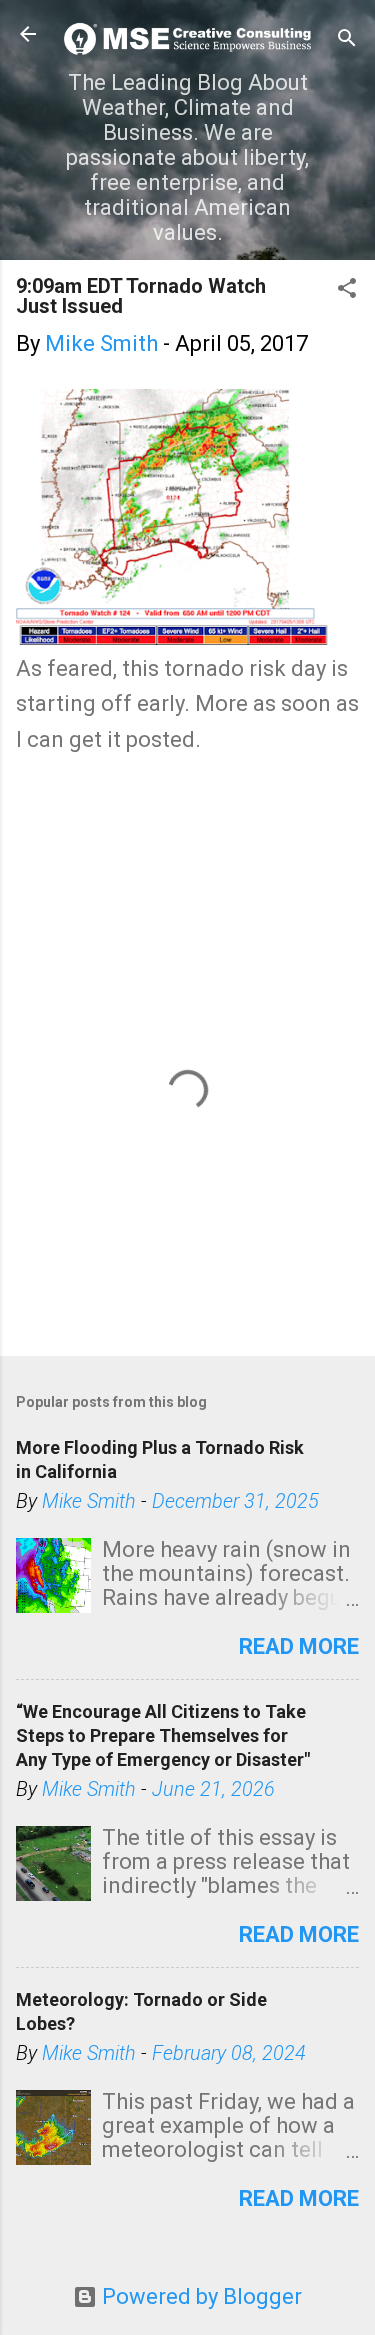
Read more (299, 1646)
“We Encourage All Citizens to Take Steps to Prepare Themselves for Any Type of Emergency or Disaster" (163, 1735)
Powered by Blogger (199, 2296)
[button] (347, 290)
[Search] (347, 40)
